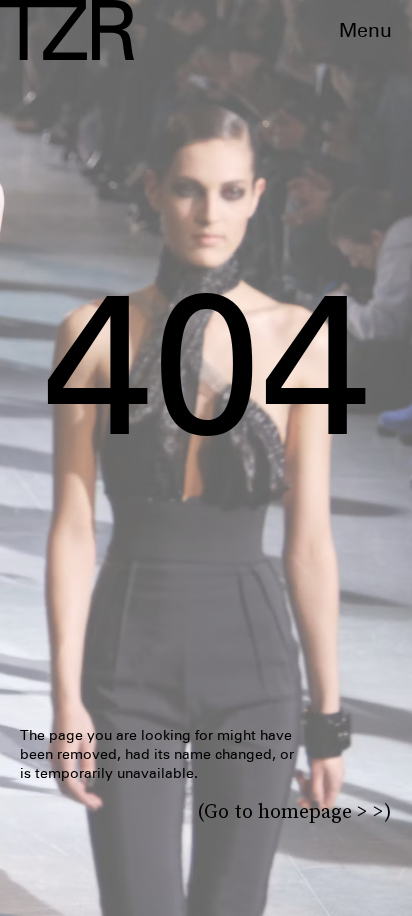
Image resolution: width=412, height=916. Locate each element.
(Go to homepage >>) (294, 811)
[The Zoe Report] (67, 30)
